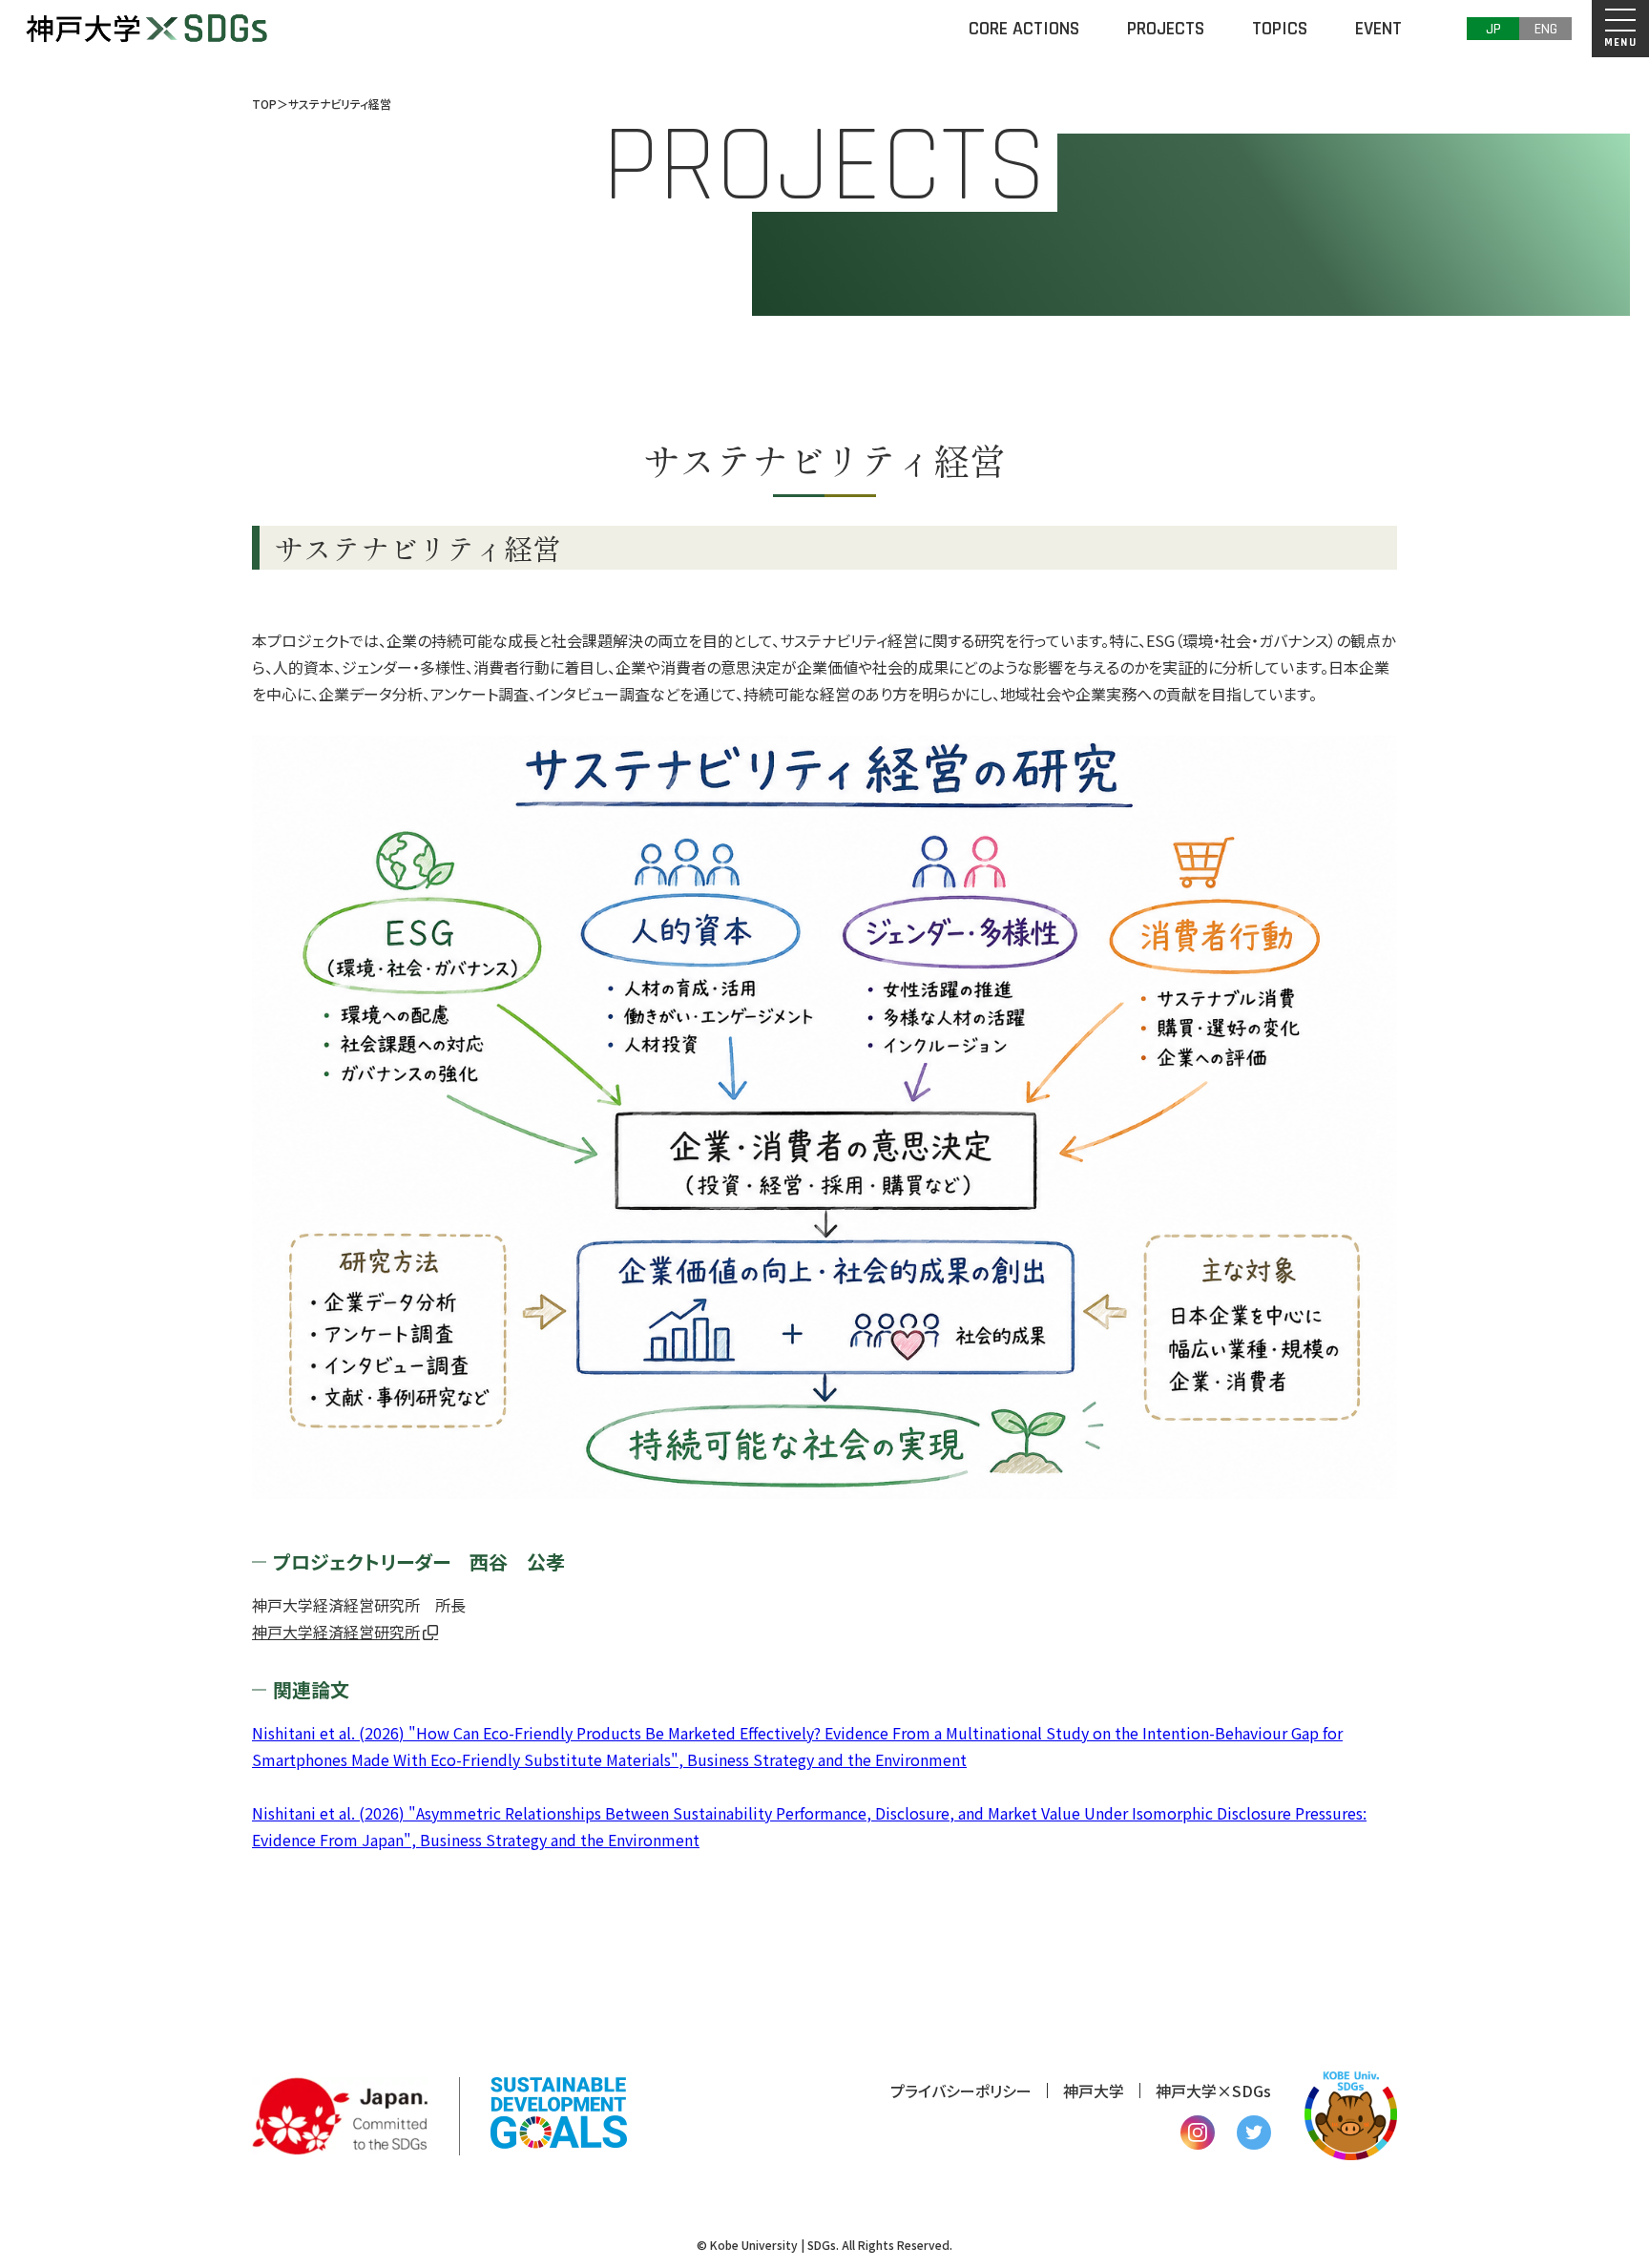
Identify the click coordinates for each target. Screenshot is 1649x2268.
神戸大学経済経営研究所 (336, 1632)
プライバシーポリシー (961, 2091)
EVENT (1378, 29)
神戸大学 (1094, 2091)
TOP (264, 104)
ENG (1546, 29)
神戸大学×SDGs (1213, 2091)
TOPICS (1280, 29)
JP (1493, 29)
